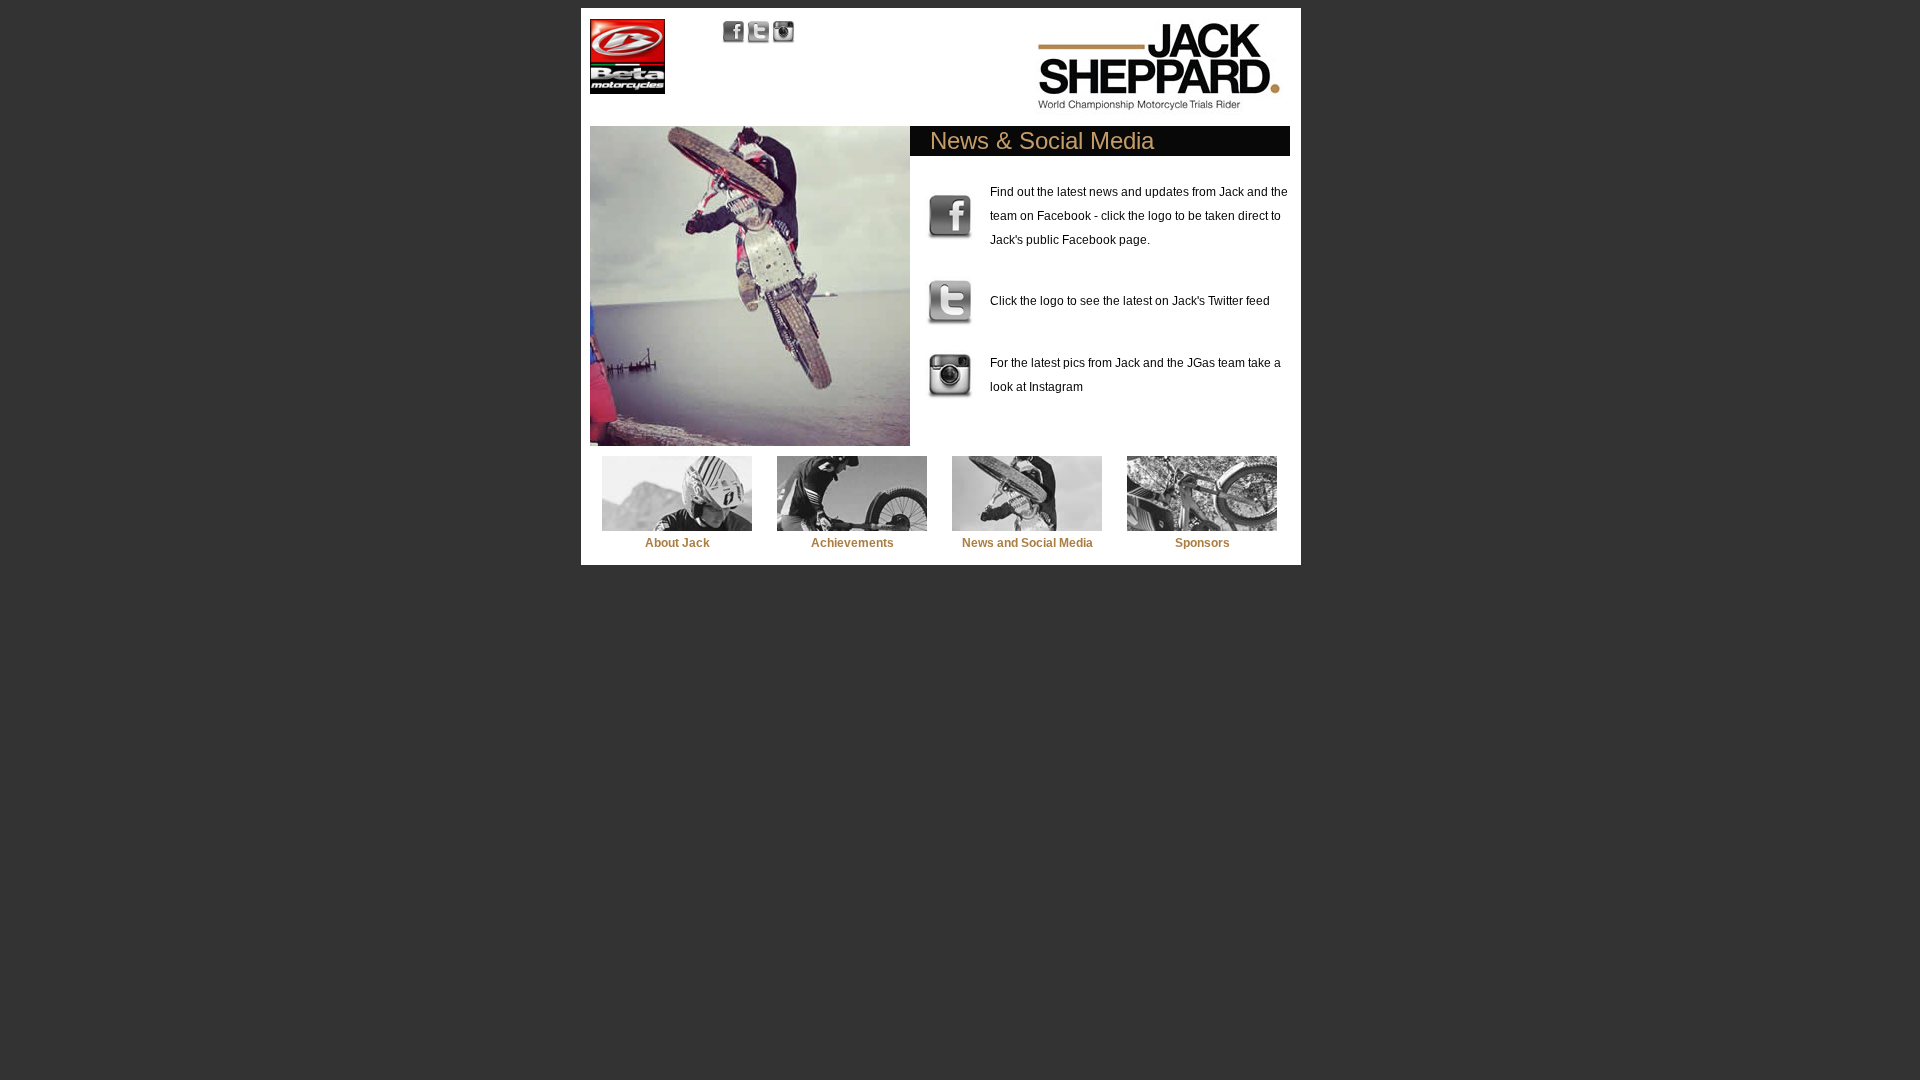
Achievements (852, 543)
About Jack (677, 543)
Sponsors (1202, 543)
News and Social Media (1027, 543)
